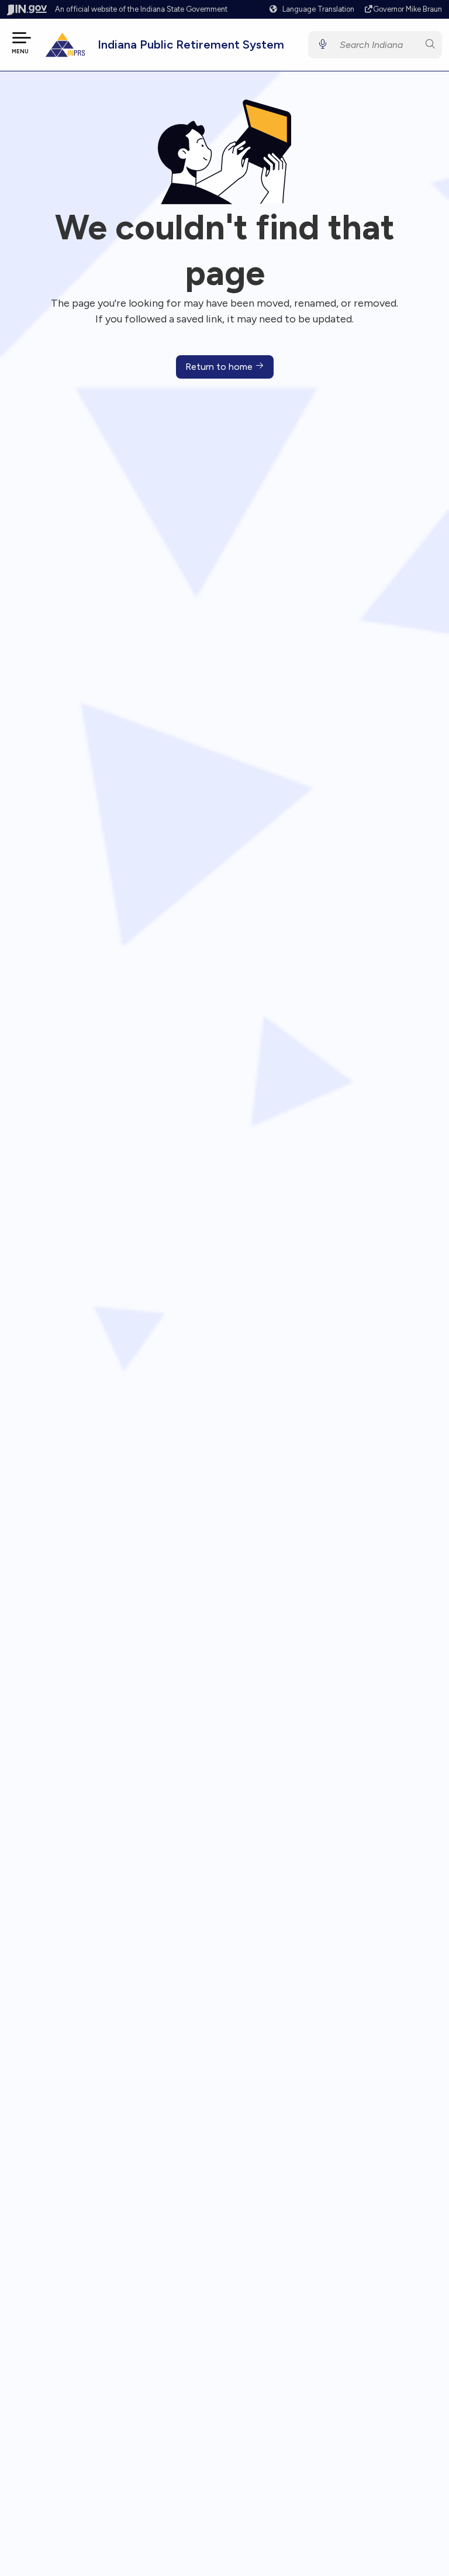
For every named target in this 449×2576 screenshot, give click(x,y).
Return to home (220, 367)
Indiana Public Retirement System (191, 44)
